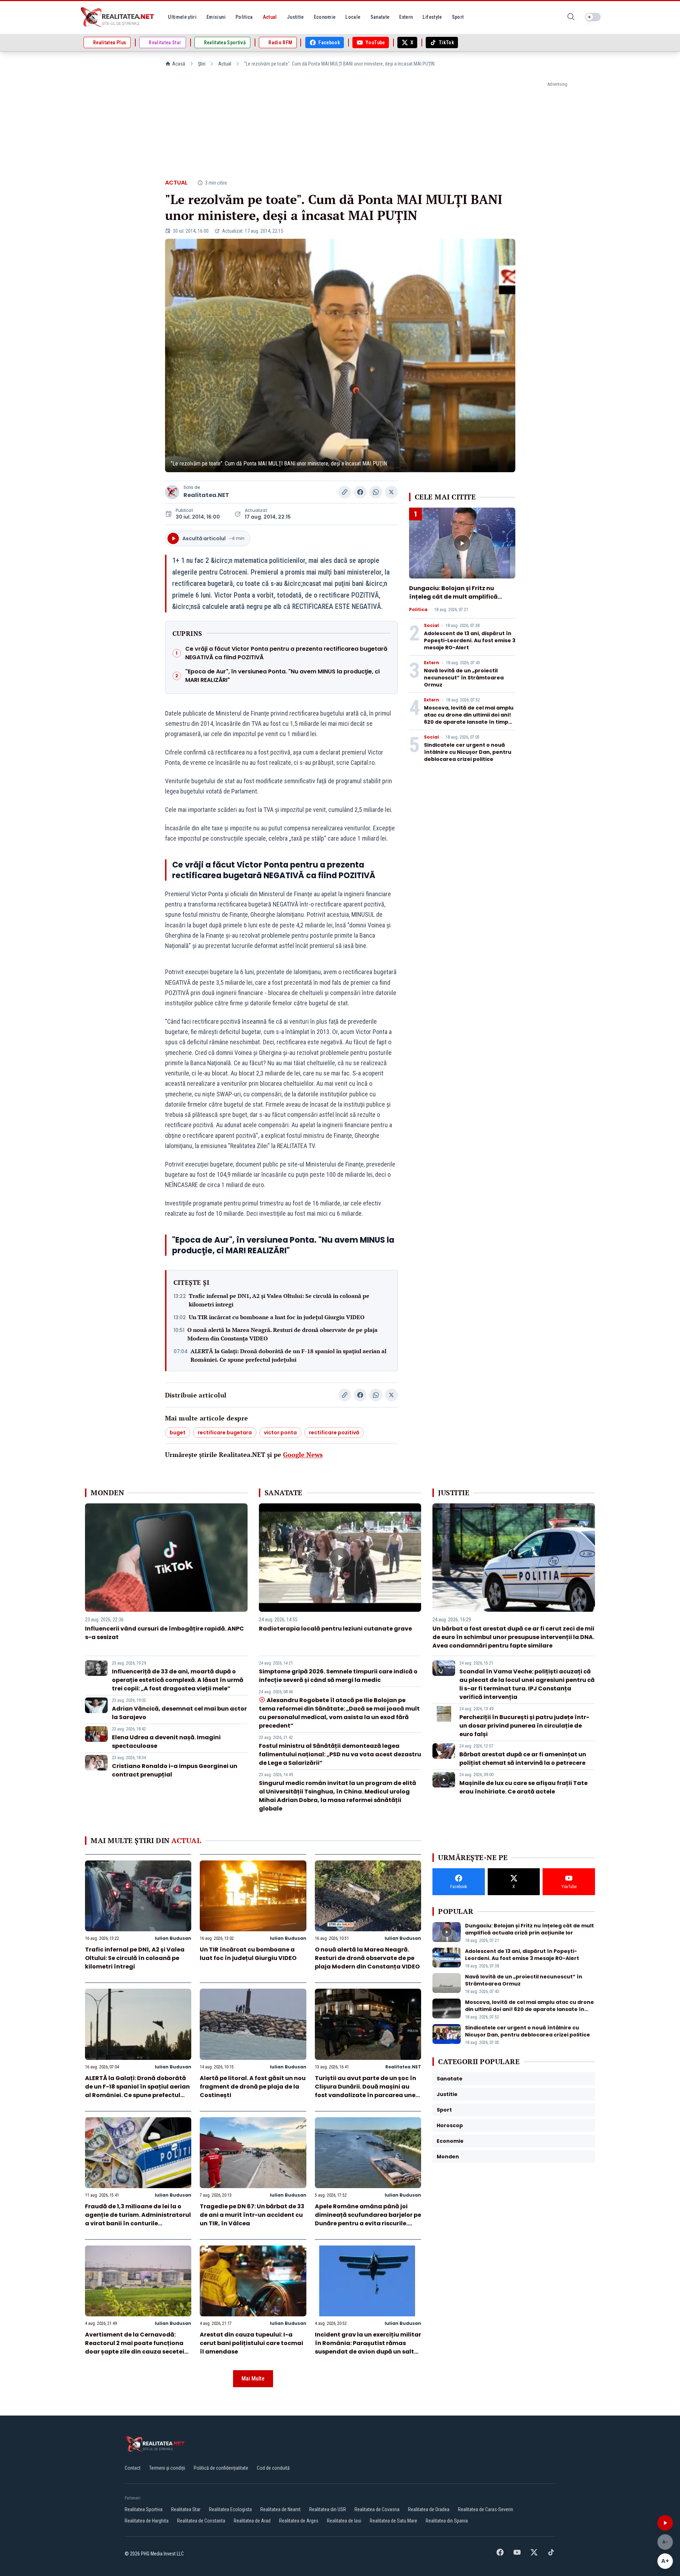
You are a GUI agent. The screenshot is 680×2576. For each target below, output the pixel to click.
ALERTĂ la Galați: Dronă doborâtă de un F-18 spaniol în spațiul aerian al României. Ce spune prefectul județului (288, 1355)
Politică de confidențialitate (221, 2468)
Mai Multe (253, 2379)
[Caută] (571, 17)
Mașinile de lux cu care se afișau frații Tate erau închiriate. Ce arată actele (523, 1787)
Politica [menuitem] (244, 17)
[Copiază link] (345, 492)
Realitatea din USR (328, 2509)
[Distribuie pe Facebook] (360, 492)
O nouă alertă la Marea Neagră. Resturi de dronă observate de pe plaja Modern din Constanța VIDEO (282, 1334)
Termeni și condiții (167, 2468)
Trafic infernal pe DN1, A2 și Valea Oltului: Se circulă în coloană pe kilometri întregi (279, 1300)
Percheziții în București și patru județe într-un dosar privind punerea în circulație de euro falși (524, 1726)
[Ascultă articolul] (665, 2523)
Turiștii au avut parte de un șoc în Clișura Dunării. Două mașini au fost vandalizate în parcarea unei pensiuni (366, 2091)
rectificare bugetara (225, 1433)
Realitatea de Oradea (429, 2509)
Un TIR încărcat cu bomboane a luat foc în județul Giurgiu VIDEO (277, 1317)
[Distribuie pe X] (391, 492)
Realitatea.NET (206, 495)
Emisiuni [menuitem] (216, 17)
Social (431, 626)
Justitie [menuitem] (295, 17)
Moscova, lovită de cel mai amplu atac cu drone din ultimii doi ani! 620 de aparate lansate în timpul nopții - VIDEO (469, 718)
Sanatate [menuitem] (380, 17)
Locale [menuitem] (353, 17)
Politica (418, 610)
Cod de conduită (273, 2468)
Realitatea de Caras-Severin (486, 2509)
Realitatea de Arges (299, 2521)
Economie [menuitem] (325, 17)
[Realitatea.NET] (118, 17)
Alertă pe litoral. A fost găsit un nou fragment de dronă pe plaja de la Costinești (253, 2087)
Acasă (179, 64)
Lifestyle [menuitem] (432, 17)
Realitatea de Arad (252, 2521)
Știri (202, 64)
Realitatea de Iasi (344, 2521)
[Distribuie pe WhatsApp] (376, 492)
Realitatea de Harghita (147, 2521)
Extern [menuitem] (406, 17)
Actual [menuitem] (270, 17)
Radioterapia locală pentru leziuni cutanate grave (335, 1629)
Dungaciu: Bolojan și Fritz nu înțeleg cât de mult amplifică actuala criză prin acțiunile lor (455, 597)
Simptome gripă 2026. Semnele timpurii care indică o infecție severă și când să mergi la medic (338, 1676)
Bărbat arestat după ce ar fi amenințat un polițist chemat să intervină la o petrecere (523, 1759)
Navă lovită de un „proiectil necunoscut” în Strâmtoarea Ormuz (464, 678)
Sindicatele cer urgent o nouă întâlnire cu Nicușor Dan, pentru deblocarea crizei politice (468, 752)
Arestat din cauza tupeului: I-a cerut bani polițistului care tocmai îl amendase (251, 2343)
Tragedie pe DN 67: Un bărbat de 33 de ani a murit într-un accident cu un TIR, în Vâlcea (252, 2215)
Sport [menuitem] (458, 17)
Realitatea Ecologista (230, 2509)
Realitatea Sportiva (144, 2509)
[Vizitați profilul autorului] (172, 492)
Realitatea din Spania (447, 2521)
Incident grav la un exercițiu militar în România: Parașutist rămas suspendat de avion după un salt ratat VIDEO (368, 2347)
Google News (303, 1454)
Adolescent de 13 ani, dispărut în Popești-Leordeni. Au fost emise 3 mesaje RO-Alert (470, 640)
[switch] (593, 17)
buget (178, 1433)
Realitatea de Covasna (377, 2509)
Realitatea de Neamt (280, 2509)
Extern (432, 663)
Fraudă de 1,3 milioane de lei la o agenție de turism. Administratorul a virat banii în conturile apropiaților (138, 2219)
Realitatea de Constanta (201, 2521)
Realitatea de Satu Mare (393, 2521)
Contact (133, 2468)
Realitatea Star (186, 2509)
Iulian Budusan (173, 1938)
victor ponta (280, 1433)
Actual (225, 64)
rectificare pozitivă (334, 1433)
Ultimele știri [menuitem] (182, 17)
